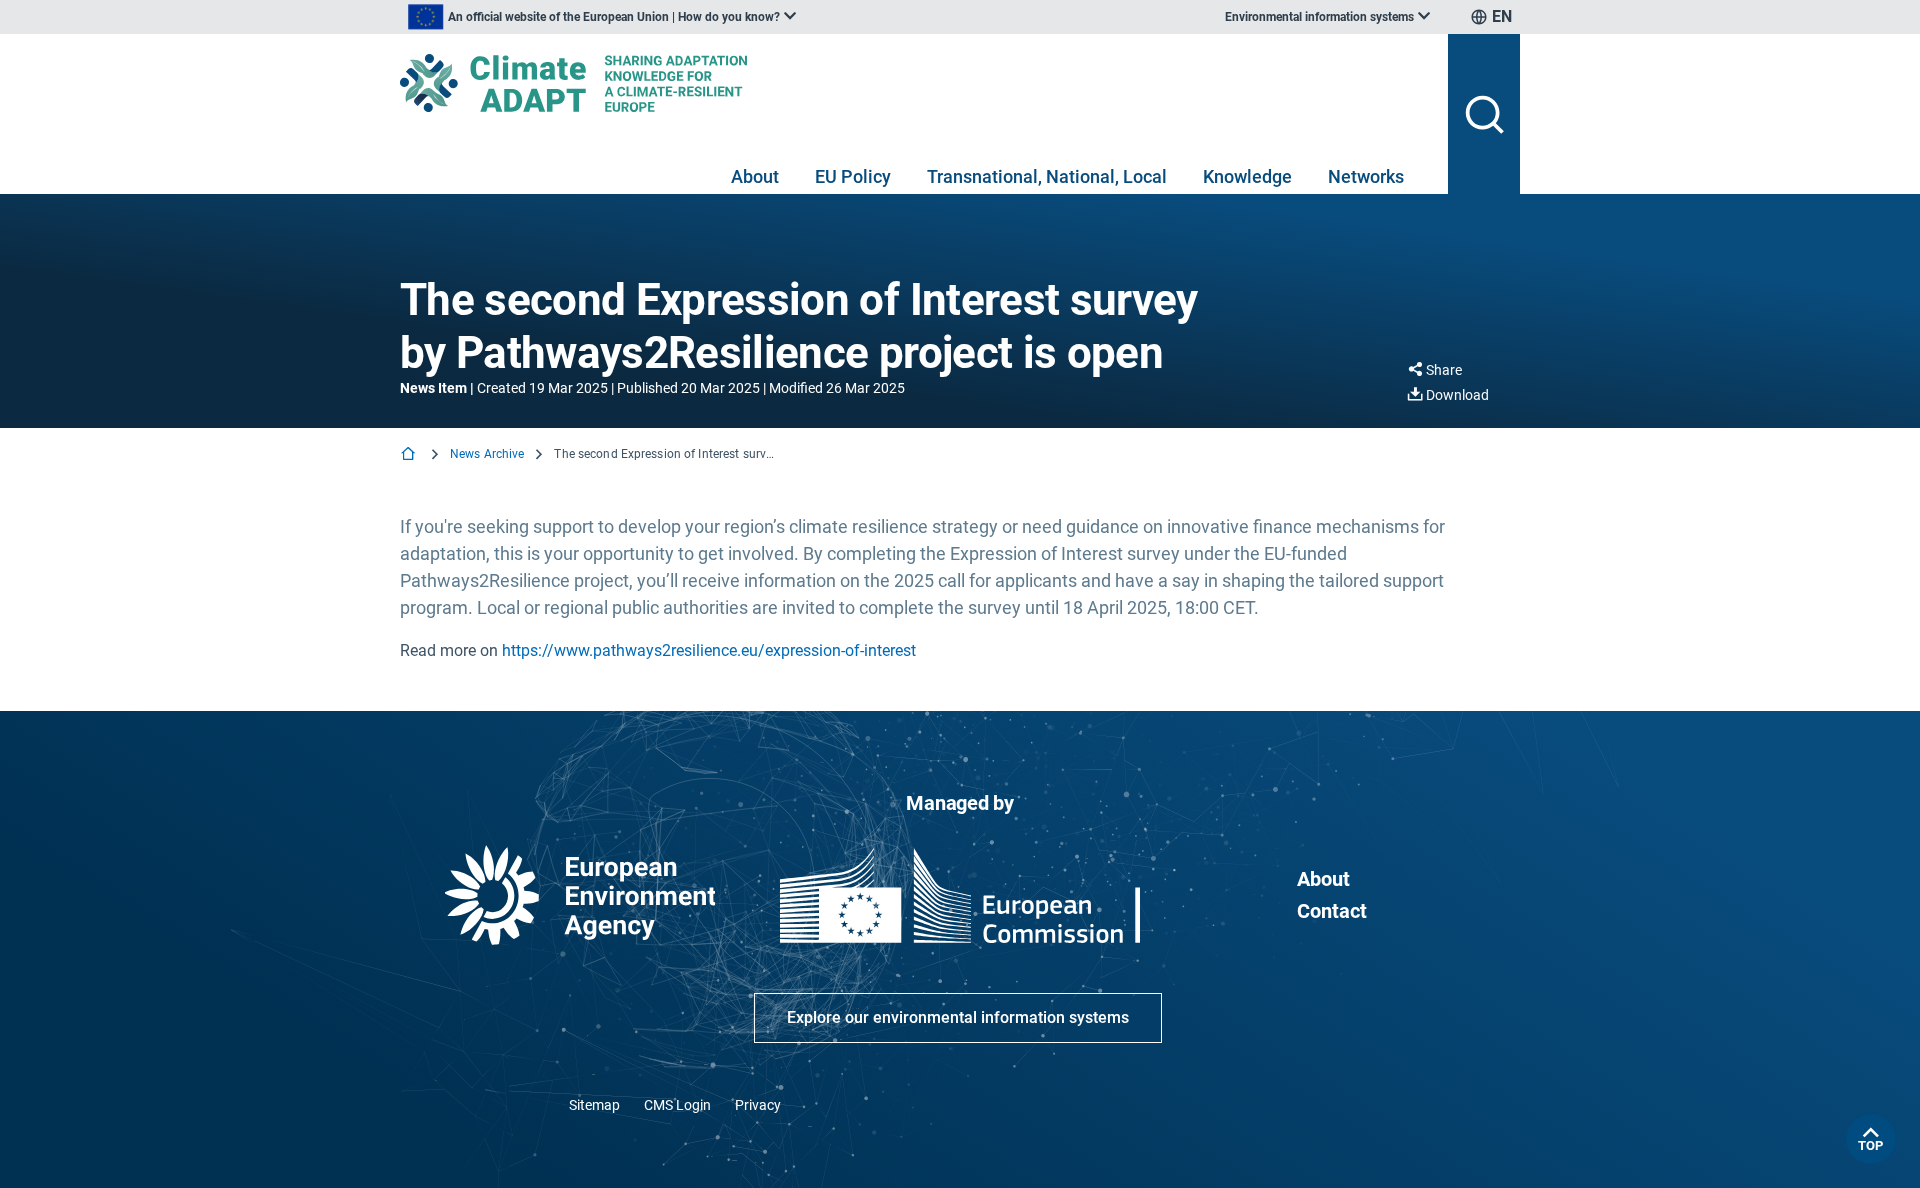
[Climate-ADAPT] (916, 83)
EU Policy (853, 176)
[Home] (410, 455)
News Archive (487, 454)
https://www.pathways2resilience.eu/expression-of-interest (709, 650)
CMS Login (677, 1105)
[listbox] (602, 17)
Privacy (758, 1105)
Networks (1366, 176)
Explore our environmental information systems (958, 1017)
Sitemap (594, 1105)
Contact (1332, 911)
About (755, 176)
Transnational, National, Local (1047, 176)
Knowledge (1247, 176)
